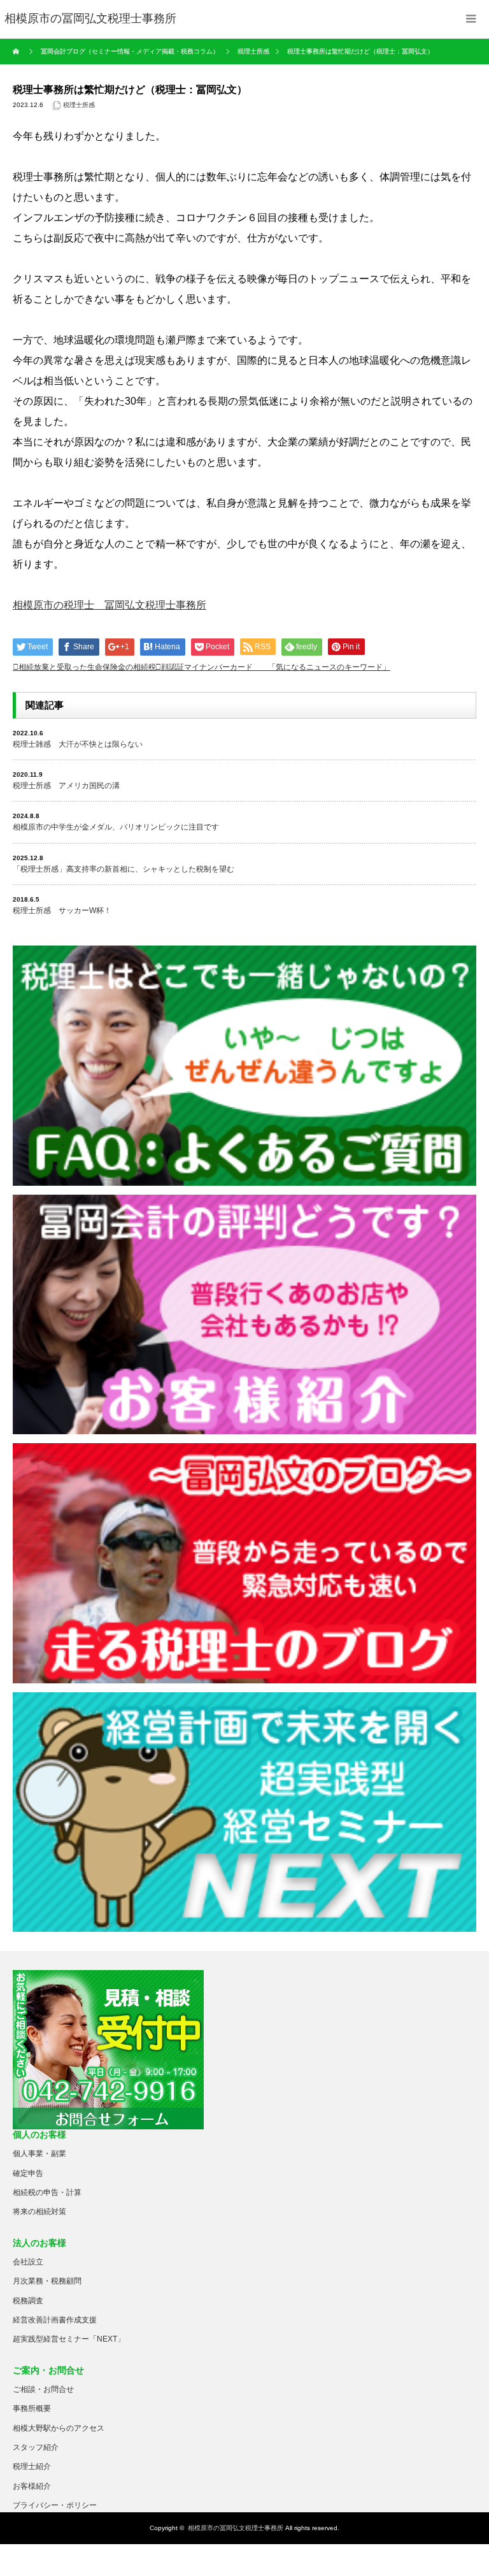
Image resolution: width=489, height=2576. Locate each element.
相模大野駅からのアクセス (59, 2428)
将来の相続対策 (39, 2212)
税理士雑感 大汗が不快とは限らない (78, 744)
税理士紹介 (32, 2466)
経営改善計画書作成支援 (55, 2320)
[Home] (18, 52)
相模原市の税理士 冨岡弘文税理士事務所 (110, 605)
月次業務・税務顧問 (47, 2281)
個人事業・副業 (39, 2154)
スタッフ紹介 (36, 2447)
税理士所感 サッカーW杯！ (62, 910)
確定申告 (28, 2173)
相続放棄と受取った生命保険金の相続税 (87, 667)
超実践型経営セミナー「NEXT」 (69, 2339)
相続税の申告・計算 (47, 2192)
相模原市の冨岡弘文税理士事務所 (236, 2528)
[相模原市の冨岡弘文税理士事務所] (90, 19)
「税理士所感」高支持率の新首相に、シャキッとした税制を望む (124, 869)
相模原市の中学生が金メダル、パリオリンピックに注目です (116, 827)
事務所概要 (32, 2408)
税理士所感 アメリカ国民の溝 (66, 786)
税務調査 (28, 2301)
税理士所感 (79, 105)
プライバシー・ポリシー (55, 2505)
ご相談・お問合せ (43, 2389)
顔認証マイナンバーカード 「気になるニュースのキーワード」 (276, 667)
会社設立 (28, 2262)
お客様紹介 (32, 2486)
